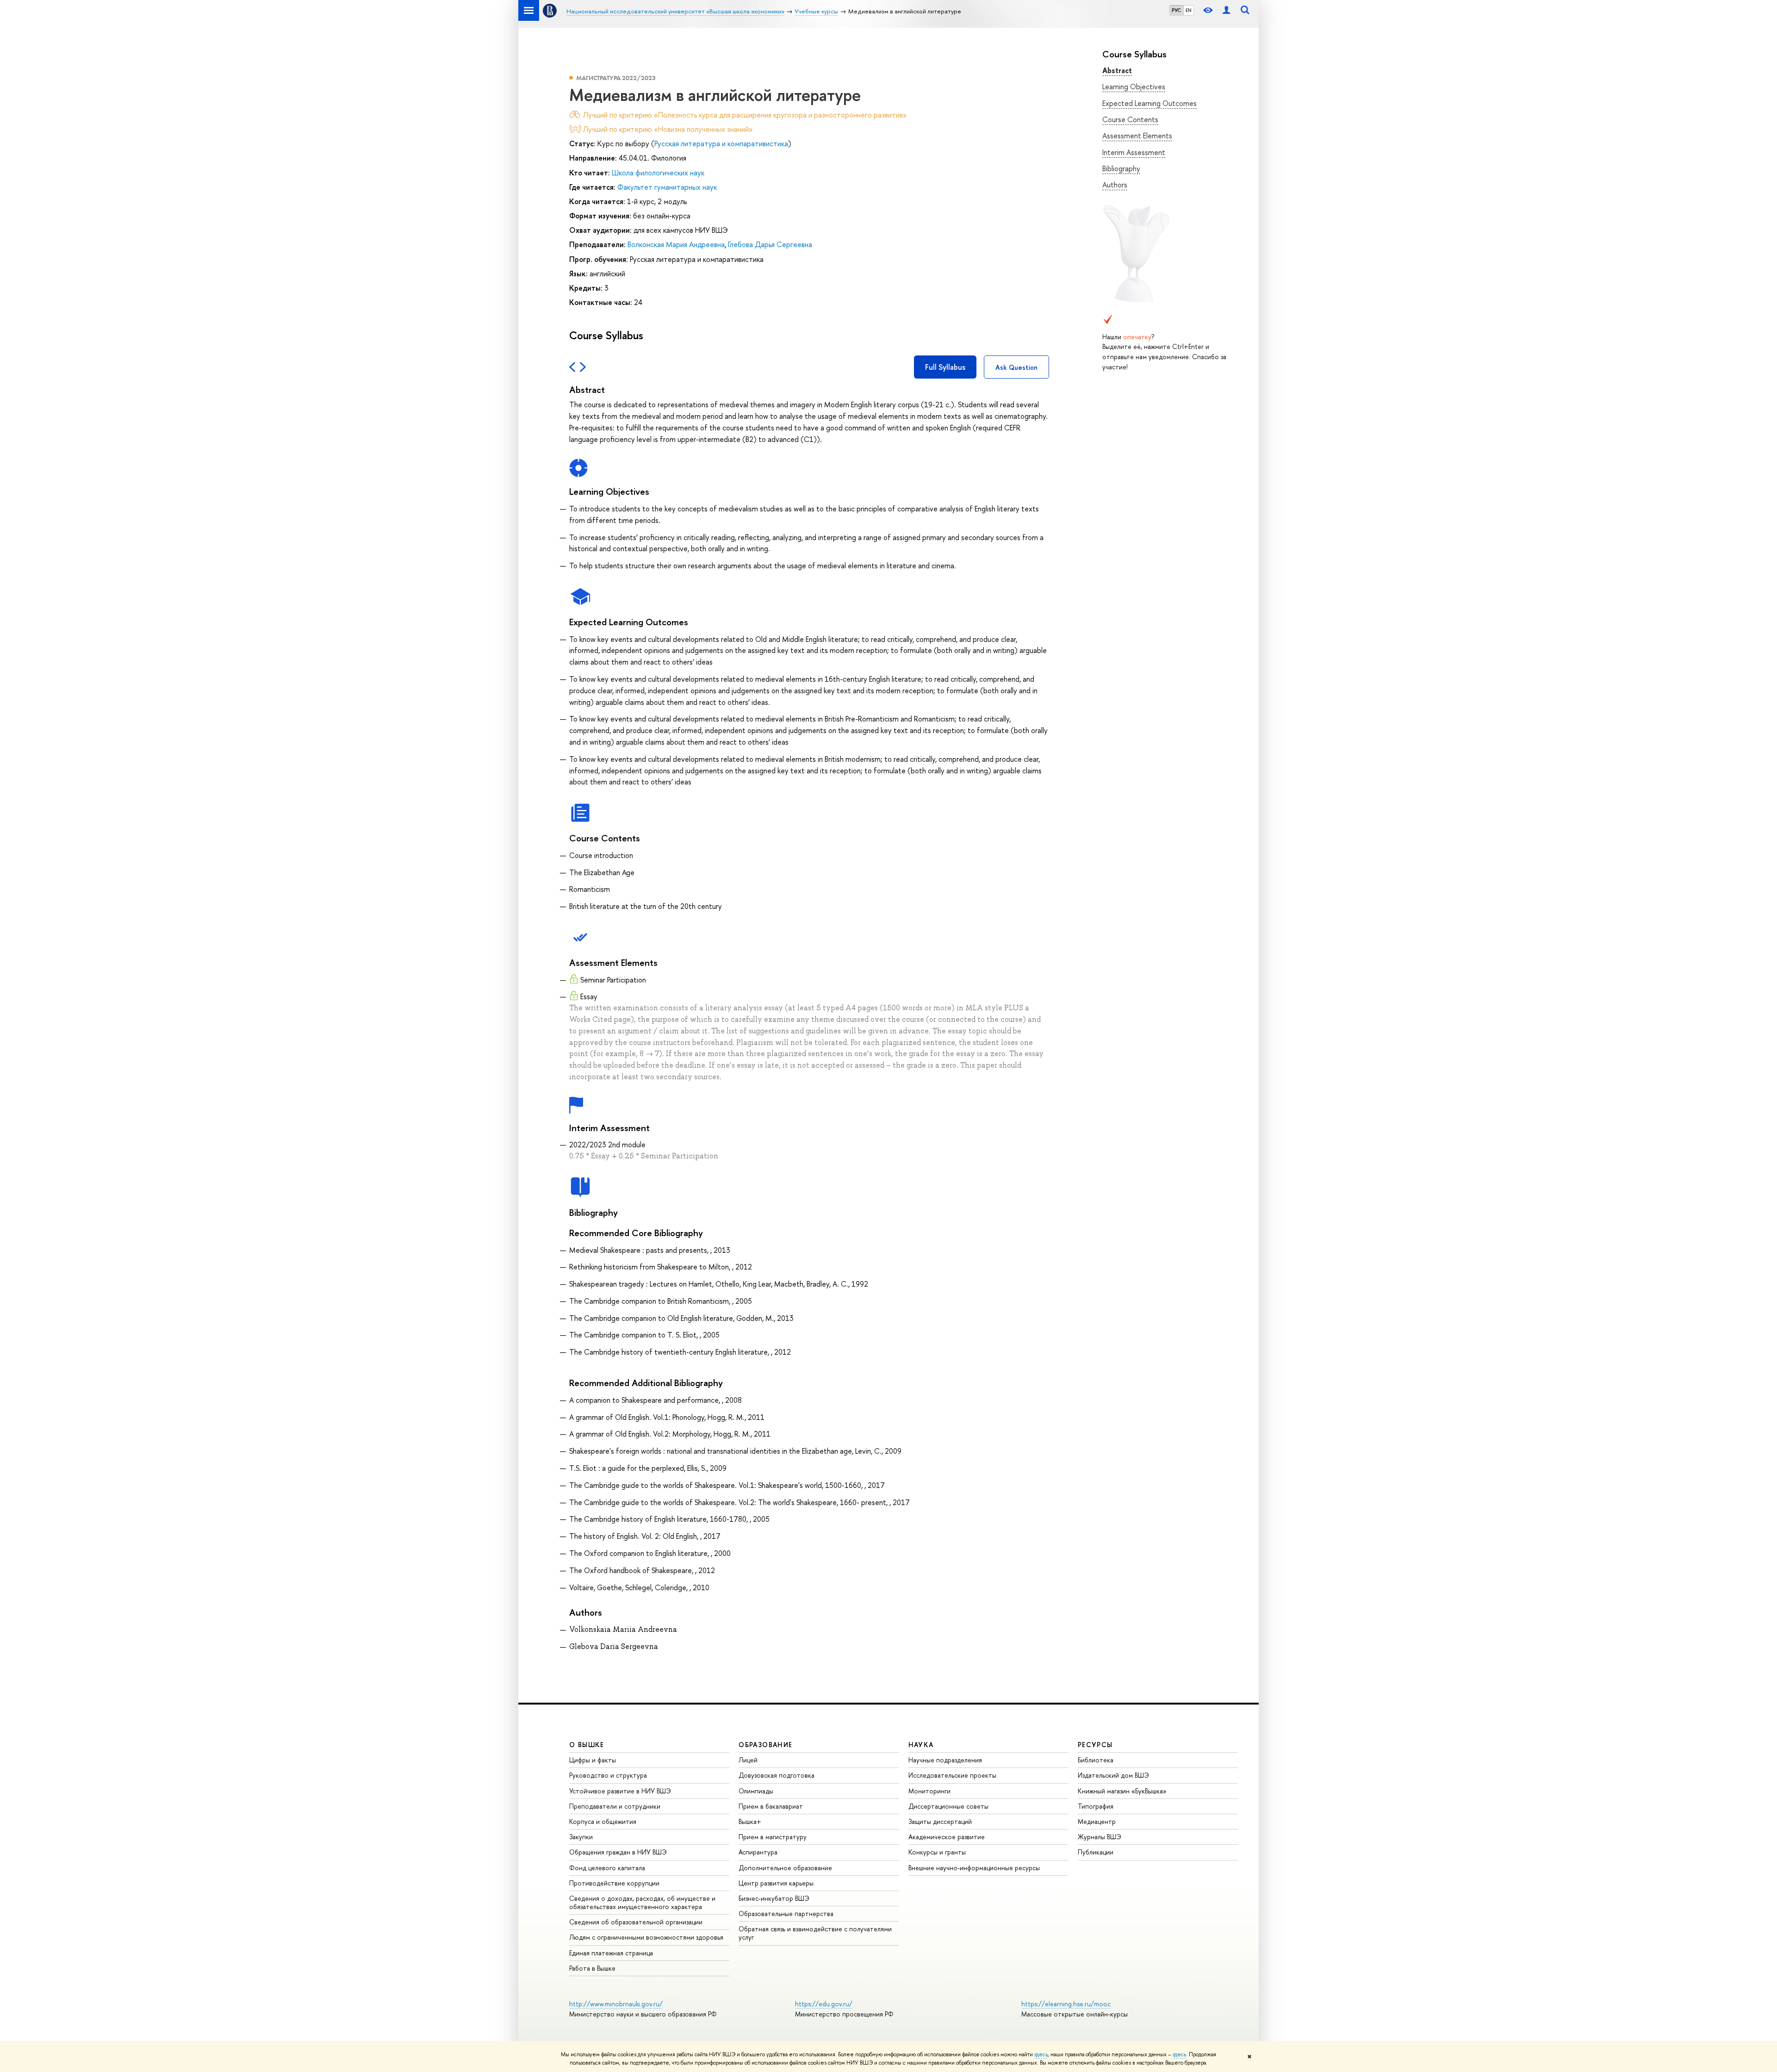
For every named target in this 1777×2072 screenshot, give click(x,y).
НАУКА (921, 1745)
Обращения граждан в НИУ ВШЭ (618, 1852)
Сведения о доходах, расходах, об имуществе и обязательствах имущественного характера (642, 1902)
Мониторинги (929, 1791)
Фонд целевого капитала (607, 1868)
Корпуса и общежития (603, 1821)
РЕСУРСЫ (1095, 1745)
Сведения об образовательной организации (636, 1922)
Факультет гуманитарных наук (667, 187)
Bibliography (1121, 168)
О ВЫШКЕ (587, 1745)
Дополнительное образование (785, 1868)
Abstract (1117, 70)
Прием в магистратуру (773, 1837)
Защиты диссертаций (940, 1821)
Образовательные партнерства (786, 1913)
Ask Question (1016, 367)
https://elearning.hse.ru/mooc (1066, 2004)
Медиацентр (1097, 1821)
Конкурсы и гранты (937, 1852)
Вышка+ (750, 1821)
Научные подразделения (945, 1760)
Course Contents (1130, 119)
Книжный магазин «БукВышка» (1122, 1791)
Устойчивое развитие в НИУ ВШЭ (620, 1791)
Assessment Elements (1137, 136)
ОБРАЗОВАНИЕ (765, 1745)
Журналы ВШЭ (1100, 1837)
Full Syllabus (945, 367)
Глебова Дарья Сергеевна (770, 244)
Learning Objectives (1134, 87)
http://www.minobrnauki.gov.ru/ (616, 2004)
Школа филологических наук (658, 173)
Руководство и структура (608, 1775)
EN (1189, 10)
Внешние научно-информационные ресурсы (974, 1868)
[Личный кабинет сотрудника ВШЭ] (1226, 10)
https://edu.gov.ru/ (824, 2004)
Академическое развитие (947, 1837)
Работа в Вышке (592, 1968)
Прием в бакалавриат (771, 1806)
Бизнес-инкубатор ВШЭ (774, 1898)
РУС (1176, 10)
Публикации (1096, 1852)
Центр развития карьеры (776, 1883)
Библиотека (1096, 1760)
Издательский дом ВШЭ (1113, 1775)
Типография (1096, 1806)
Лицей (748, 1760)
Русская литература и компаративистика (721, 143)
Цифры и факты (593, 1760)
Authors (1115, 185)
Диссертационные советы (948, 1806)
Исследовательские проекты (952, 1775)
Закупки (581, 1837)
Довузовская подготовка (777, 1775)
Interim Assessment (1134, 152)
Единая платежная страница (611, 1953)
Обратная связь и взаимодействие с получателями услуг (815, 1933)
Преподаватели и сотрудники (615, 1806)
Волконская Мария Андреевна (676, 244)
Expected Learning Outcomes (1149, 103)
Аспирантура (758, 1852)
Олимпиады (756, 1791)
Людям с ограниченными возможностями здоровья (646, 1937)
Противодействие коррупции (614, 1883)
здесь (1041, 2054)
